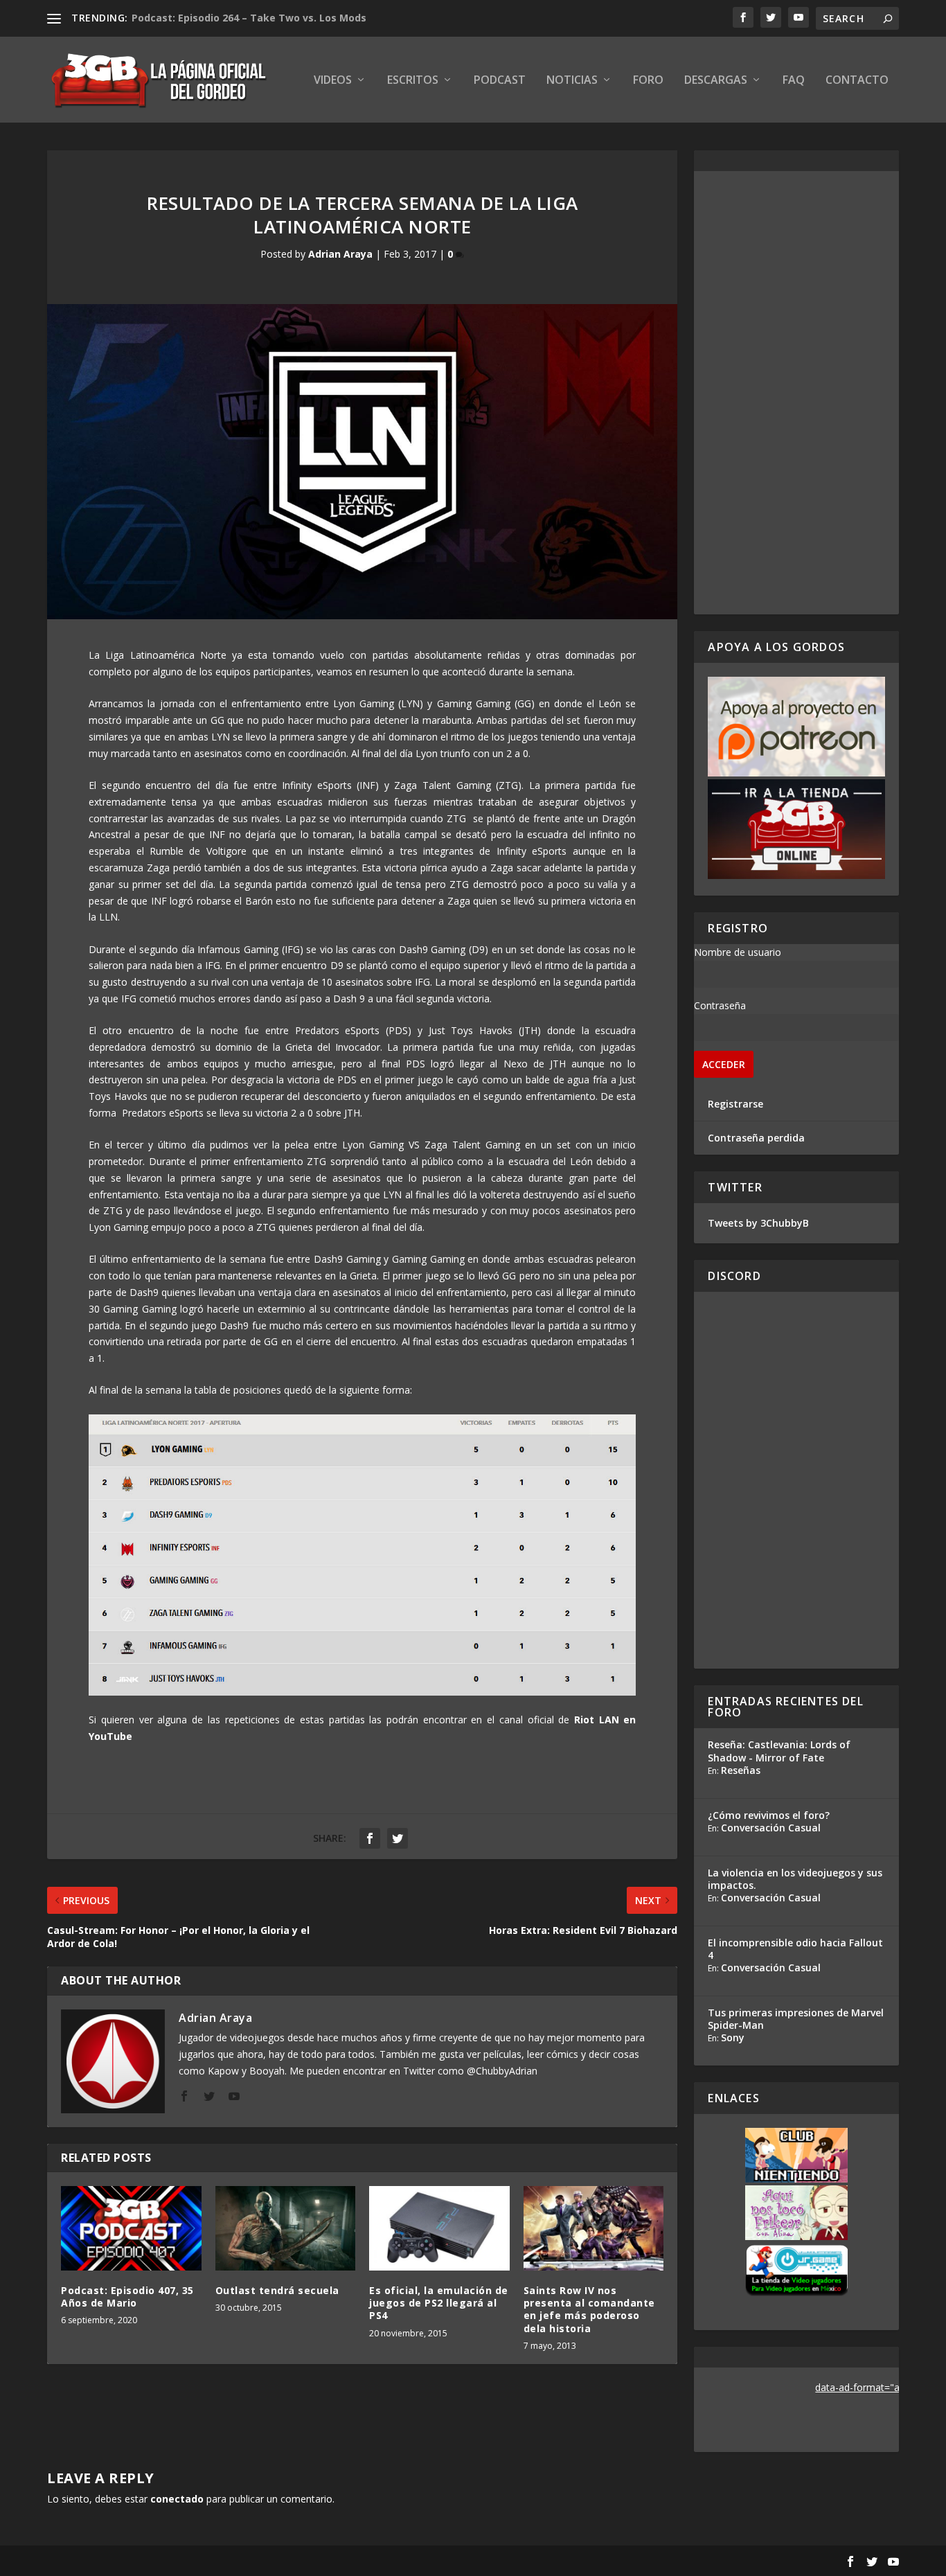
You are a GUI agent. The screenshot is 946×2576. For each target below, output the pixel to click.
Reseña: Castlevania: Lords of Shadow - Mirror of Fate (779, 1751)
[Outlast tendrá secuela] (286, 2228)
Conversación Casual (771, 1828)
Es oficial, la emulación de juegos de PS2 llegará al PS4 (439, 2303)
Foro (648, 81)
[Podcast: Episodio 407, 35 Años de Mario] (131, 2228)
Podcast (500, 81)
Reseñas (741, 1770)
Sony (733, 2037)
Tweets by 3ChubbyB (758, 1223)
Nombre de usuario (738, 952)
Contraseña (720, 1005)
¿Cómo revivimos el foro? (769, 1815)
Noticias (572, 81)
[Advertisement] (797, 393)
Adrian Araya (340, 254)
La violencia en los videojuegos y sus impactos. (795, 1879)
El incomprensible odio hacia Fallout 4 (795, 1949)
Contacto (857, 81)
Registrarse (735, 1104)
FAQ (794, 81)
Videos (333, 81)
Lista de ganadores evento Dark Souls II (231, 18)
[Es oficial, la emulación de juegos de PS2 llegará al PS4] (439, 2228)
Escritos (413, 81)
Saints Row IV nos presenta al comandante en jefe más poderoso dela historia (589, 2309)
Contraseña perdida (756, 1138)
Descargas (716, 81)
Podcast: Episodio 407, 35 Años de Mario (127, 2297)
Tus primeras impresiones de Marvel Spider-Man (796, 2019)
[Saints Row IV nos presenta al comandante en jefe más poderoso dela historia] (594, 2228)
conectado (177, 2499)
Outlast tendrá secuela (277, 2290)
